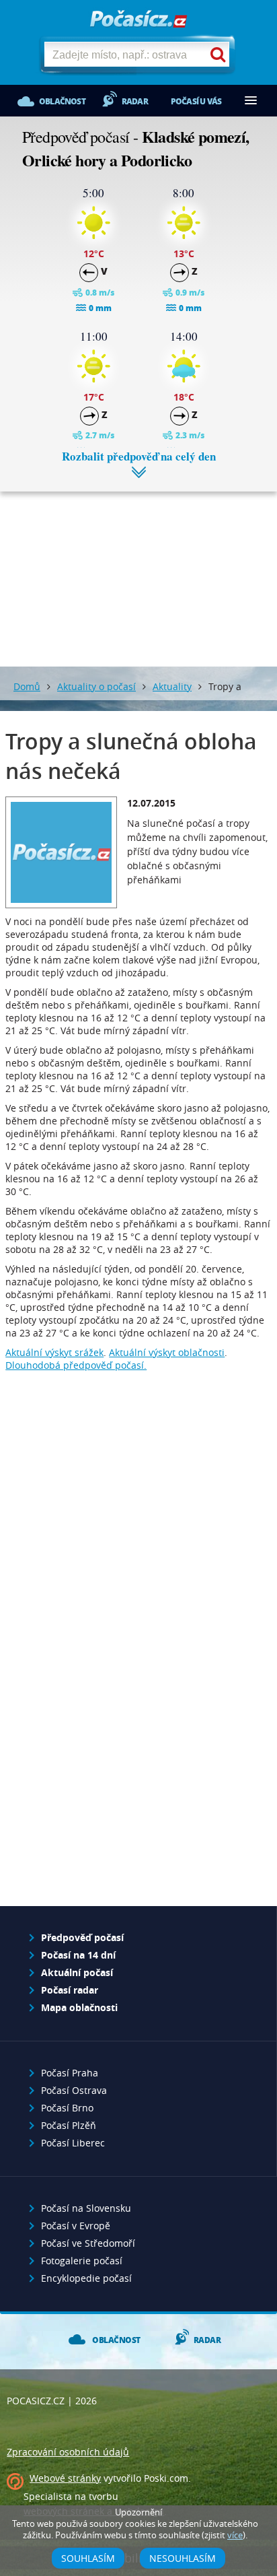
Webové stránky (65, 2478)
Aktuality (172, 686)
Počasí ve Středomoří (88, 2243)
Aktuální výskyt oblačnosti (167, 1352)
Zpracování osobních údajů (68, 2452)
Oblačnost (62, 101)
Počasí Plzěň (69, 2125)
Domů (27, 686)
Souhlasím (88, 2558)
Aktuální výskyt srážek (54, 1352)
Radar (135, 101)
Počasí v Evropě (76, 2226)
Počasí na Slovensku (86, 2208)
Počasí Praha (70, 2073)
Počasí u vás (196, 101)
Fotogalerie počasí (82, 2261)
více (235, 2535)
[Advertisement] (138, 569)
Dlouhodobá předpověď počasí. (76, 1365)
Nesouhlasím (183, 2558)
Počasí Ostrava (74, 2090)
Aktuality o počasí (96, 686)
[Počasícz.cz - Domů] (138, 20)
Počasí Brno (67, 2108)
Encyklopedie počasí (86, 2278)
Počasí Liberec (73, 2143)
